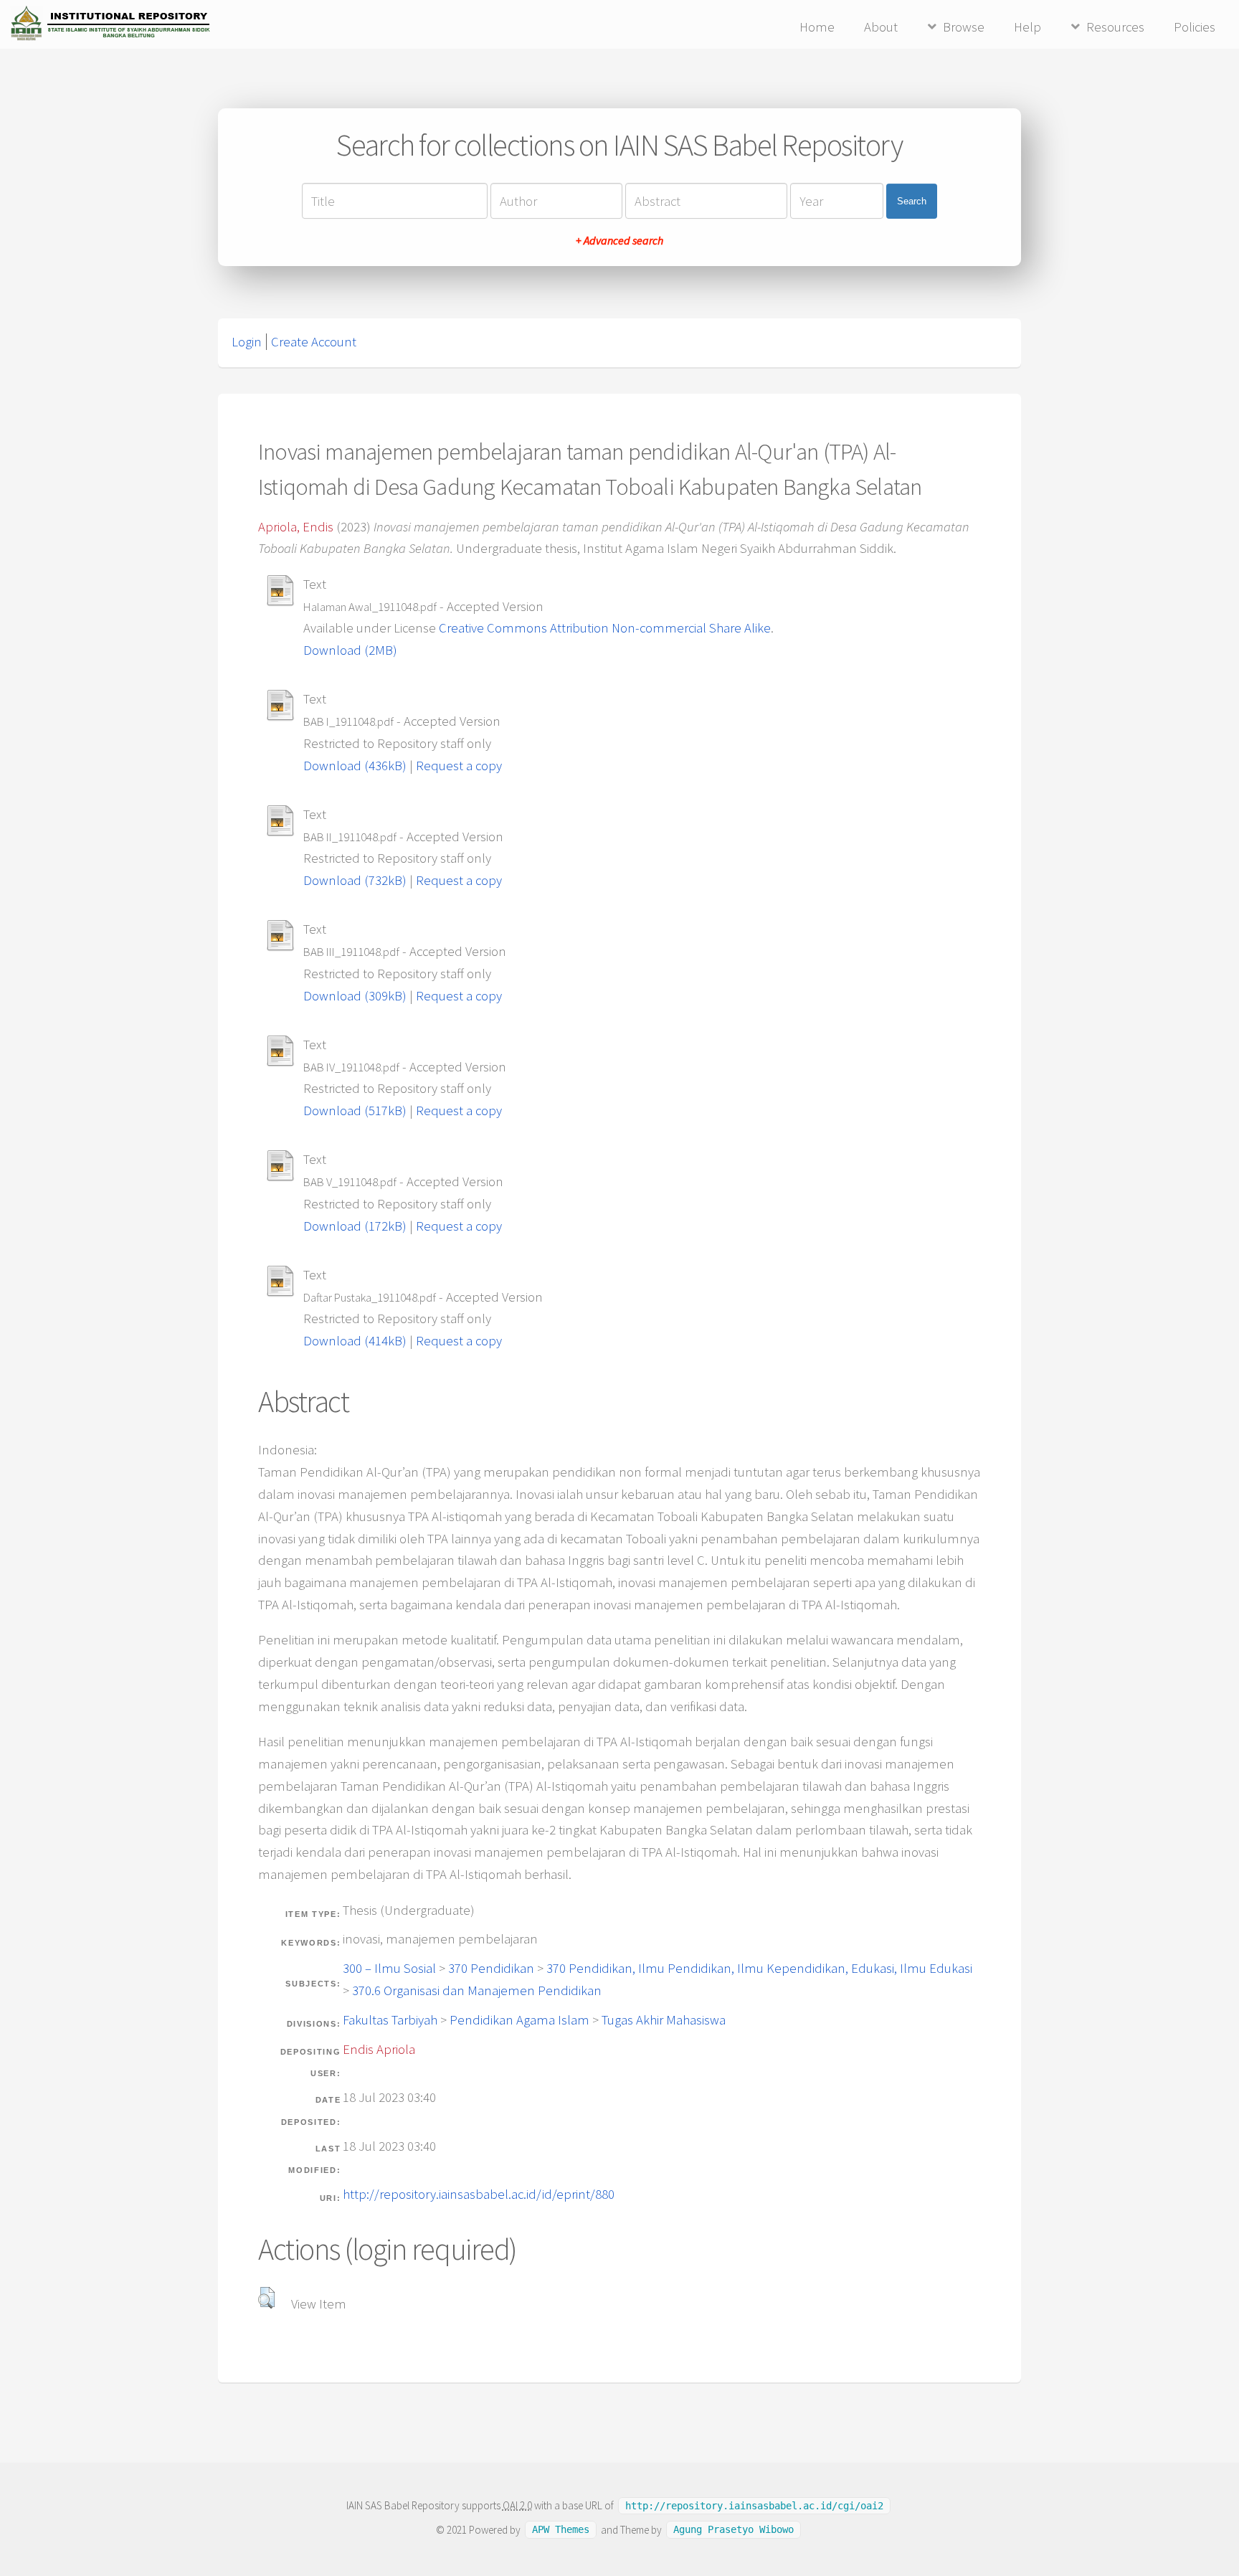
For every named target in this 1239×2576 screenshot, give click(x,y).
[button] (266, 2298)
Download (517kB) (355, 1111)
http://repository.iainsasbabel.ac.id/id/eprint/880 (479, 2194)
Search (912, 201)
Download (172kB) (355, 1226)
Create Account (314, 342)
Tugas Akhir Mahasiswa (664, 2020)
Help (1027, 27)
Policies (1195, 27)
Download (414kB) (355, 1341)
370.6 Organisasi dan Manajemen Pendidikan (477, 1990)
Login (247, 342)
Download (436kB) (355, 766)
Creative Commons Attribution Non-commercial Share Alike (605, 628)
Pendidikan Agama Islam (519, 2020)
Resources (1115, 27)
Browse (964, 27)
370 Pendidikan (491, 1968)
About (881, 27)
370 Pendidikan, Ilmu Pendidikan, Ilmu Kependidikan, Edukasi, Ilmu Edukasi (759, 1968)
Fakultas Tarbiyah (390, 2020)
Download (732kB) (355, 880)
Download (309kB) (355, 996)
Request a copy (459, 766)
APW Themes (561, 2530)
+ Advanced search (619, 240)
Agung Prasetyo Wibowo (734, 2530)
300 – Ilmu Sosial (389, 1968)
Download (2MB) (350, 650)
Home (817, 27)
